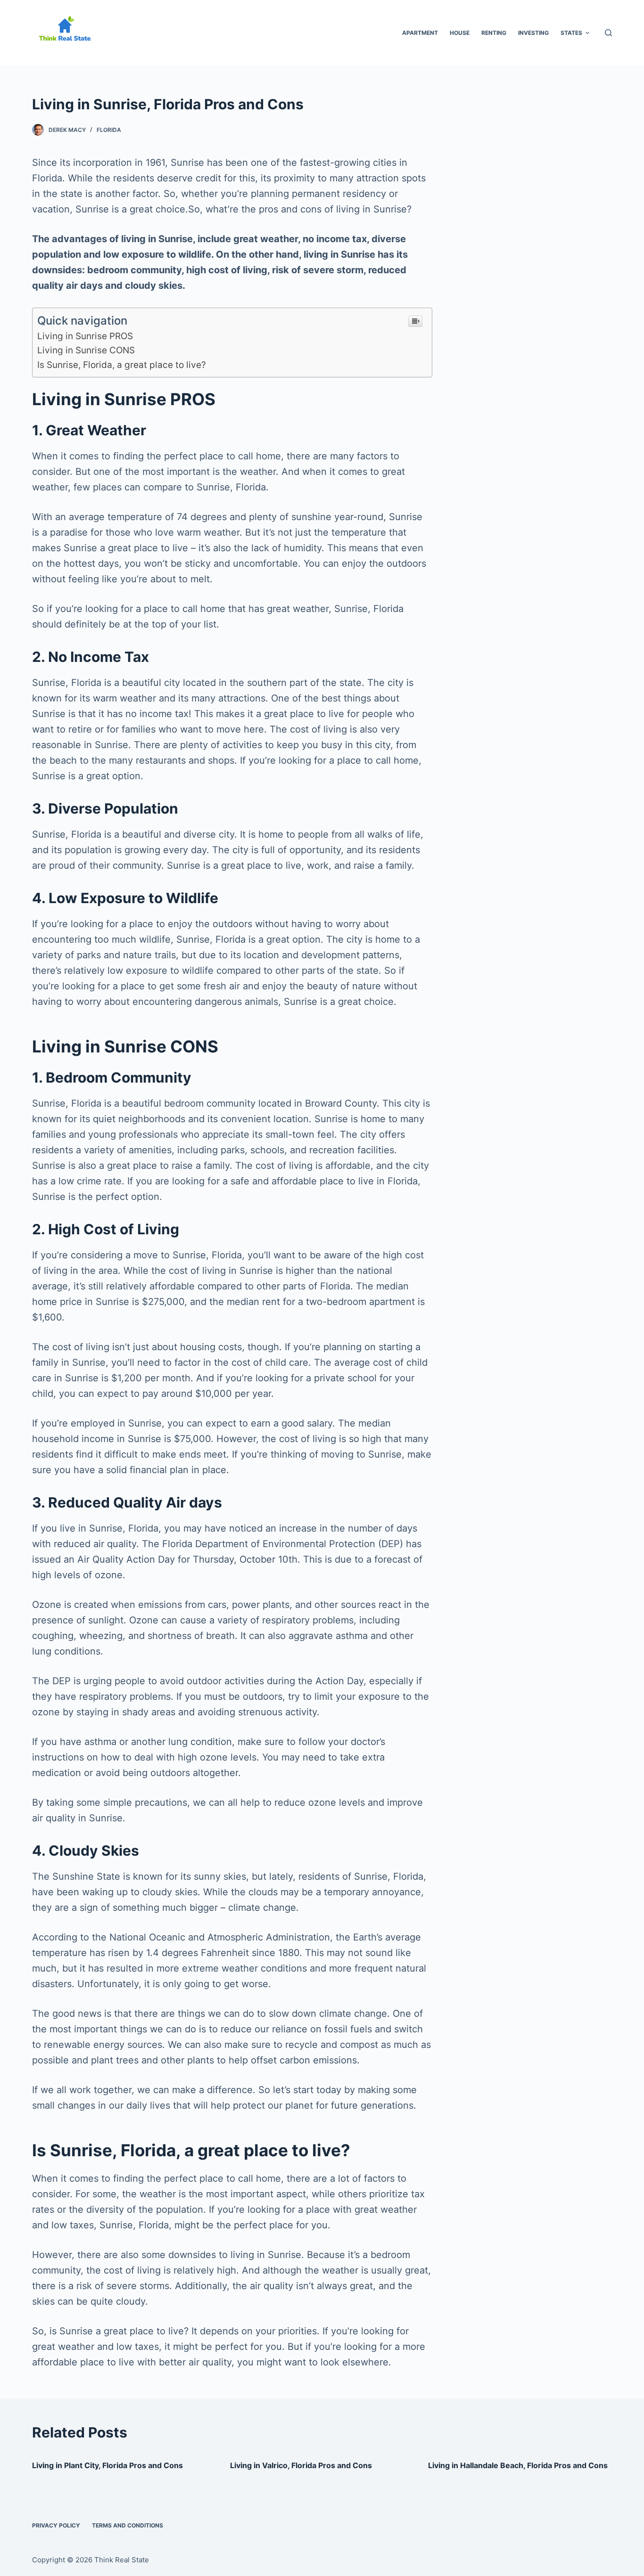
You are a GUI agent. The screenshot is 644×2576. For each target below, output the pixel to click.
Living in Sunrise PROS (85, 336)
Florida (109, 130)
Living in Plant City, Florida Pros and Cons (107, 2465)
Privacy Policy (56, 2525)
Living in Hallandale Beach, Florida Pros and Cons (518, 2465)
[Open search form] (608, 33)
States (571, 33)
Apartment (420, 33)
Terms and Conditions (128, 2525)
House (460, 33)
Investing (533, 33)
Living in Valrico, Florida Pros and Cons (301, 2465)
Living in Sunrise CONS (86, 350)
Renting (494, 33)
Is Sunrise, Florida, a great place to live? (122, 365)
